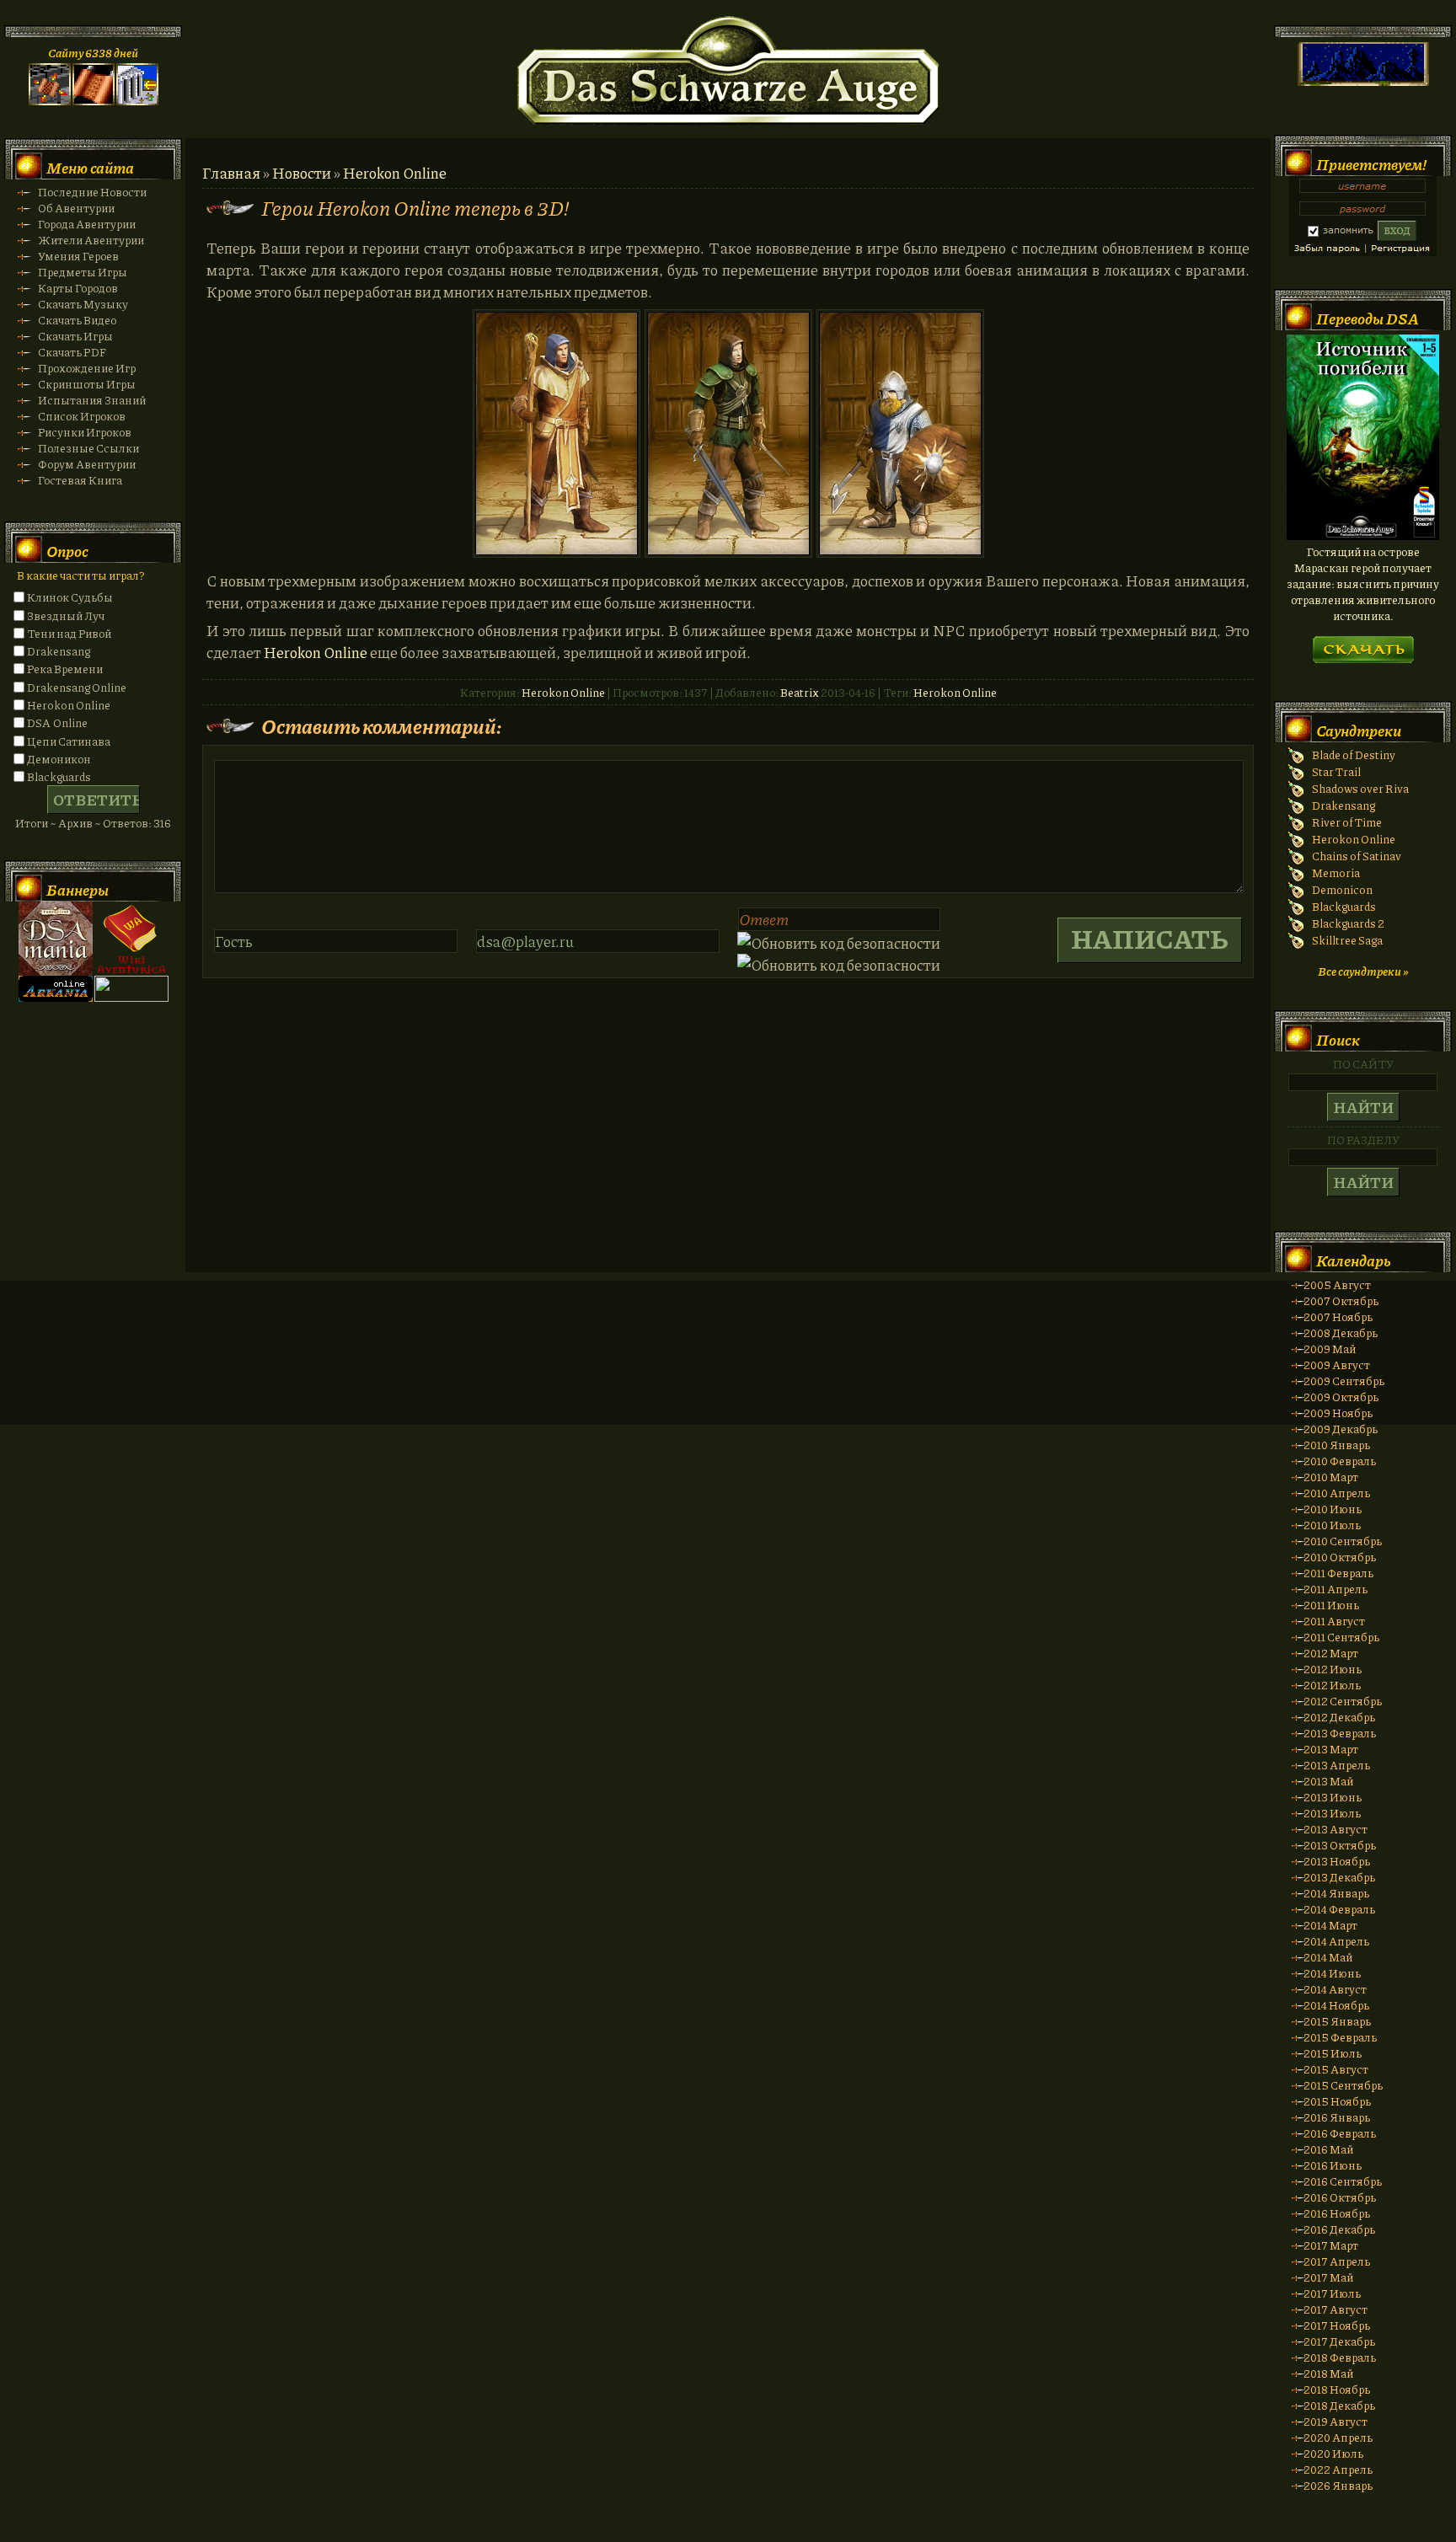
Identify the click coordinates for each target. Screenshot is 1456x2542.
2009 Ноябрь (1338, 1413)
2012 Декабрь (1339, 1717)
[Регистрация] (94, 101)
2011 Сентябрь (1341, 1637)
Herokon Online (395, 173)
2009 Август (1337, 1365)
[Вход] (137, 101)
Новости (302, 173)
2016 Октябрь (1340, 2197)
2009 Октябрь (1341, 1397)
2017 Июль (1332, 2293)
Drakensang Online (77, 687)
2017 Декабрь (1339, 2341)
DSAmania (56, 939)
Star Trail (1336, 771)
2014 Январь (1336, 1893)
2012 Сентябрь (1343, 1701)
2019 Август (1336, 2421)
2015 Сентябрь (1343, 2085)
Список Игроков (82, 416)
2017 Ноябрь (1337, 2325)
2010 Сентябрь (1343, 1541)
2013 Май (1328, 1781)
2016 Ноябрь (1337, 2213)
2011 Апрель (1336, 1589)
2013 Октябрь (1340, 1845)
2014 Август (1335, 1989)
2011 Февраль (1338, 1573)
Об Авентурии (76, 208)
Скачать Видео (77, 320)
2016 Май (1328, 2149)
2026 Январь (1338, 2485)
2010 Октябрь (1340, 1557)
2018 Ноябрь (1337, 2389)
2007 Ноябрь (1338, 1316)
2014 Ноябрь (1336, 2005)
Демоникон (59, 759)
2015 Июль (1333, 2053)
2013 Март (1331, 1749)
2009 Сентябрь (1344, 1381)
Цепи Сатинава (69, 741)
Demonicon (1342, 889)
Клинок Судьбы (70, 597)
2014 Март (1330, 1925)
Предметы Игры (83, 272)
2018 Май (1328, 2373)
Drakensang (59, 651)
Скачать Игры (75, 336)
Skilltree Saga (1347, 940)
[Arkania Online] (56, 997)
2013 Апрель (1337, 1765)
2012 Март (1331, 1653)
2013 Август (1336, 1829)
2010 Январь (1337, 1445)
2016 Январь (1337, 2117)
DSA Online (57, 722)
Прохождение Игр (87, 368)
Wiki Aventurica (131, 939)
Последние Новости (92, 192)
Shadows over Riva (1360, 788)
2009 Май (1330, 1349)
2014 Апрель (1336, 1941)
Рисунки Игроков (85, 432)
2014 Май (1328, 1957)
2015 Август (1336, 2069)
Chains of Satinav (1357, 856)
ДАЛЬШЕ (1363, 644)
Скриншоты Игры (87, 384)
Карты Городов (78, 288)
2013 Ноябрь (1337, 1861)
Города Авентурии (87, 224)
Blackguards (59, 776)
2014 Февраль (1339, 1909)
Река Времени (65, 669)
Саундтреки (1359, 730)
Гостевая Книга (80, 480)
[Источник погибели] (1363, 535)
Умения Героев (78, 256)
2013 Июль (1332, 1813)
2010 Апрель (1337, 1493)
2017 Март (1331, 2245)
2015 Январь (1337, 2021)
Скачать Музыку (83, 304)
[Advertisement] (728, 1369)
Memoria (1336, 872)
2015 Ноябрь (1337, 2101)
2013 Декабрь (1339, 1877)
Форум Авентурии (87, 464)
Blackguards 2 (1348, 923)
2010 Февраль (1340, 1461)
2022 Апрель (1338, 2469)
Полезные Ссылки (88, 448)
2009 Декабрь (1341, 1429)
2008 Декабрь (1341, 1333)
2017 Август (1336, 2309)
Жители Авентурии (91, 240)
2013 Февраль (1340, 1733)
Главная (231, 173)
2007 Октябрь (1341, 1300)
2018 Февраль (1340, 2357)
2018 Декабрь (1339, 2405)
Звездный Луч (66, 615)
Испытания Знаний (92, 400)
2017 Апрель (1337, 2261)
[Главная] (50, 101)
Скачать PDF (72, 352)
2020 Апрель (1338, 2437)
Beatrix (800, 692)
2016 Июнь (1333, 2165)
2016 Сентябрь (1343, 2181)
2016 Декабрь (1339, 2229)
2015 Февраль (1340, 2037)
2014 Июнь (1332, 1973)
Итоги (32, 823)
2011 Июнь (1331, 1605)
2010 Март (1331, 1477)
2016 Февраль (1340, 2133)
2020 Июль (1333, 2453)
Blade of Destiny (1354, 755)
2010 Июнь (1333, 1509)
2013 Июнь (1333, 1797)
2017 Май (1328, 2277)
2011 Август (1334, 1621)
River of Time (1347, 822)
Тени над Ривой (69, 633)
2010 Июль (1332, 1525)
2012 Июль (1332, 1685)
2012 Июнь (1333, 1669)
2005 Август (1337, 1284)
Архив (75, 823)
